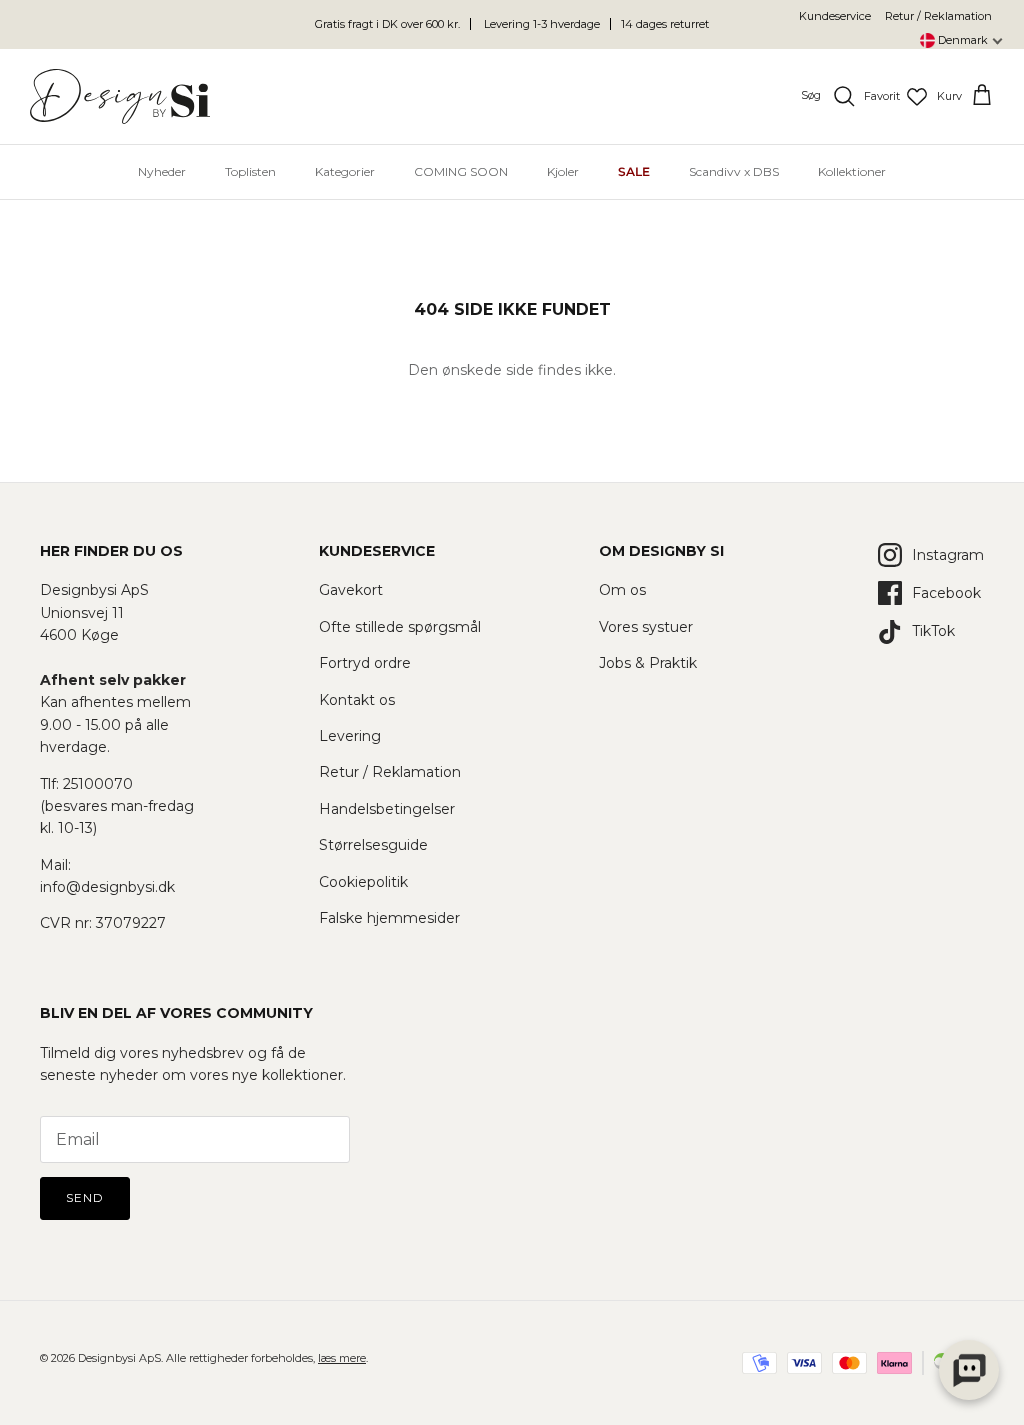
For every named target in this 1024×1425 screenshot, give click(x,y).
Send (85, 1197)
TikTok (933, 631)
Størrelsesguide (373, 845)
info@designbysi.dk (107, 887)
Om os (622, 590)
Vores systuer (646, 627)
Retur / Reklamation (938, 16)
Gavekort (351, 590)
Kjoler (563, 171)
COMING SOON (461, 171)
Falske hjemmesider (389, 918)
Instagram (948, 555)
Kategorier (345, 171)
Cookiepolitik (363, 882)
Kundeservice (835, 16)
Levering (350, 736)
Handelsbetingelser (387, 809)
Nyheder (162, 171)
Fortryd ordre (365, 663)
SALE (634, 171)
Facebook (946, 593)
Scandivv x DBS (734, 171)
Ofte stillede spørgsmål (400, 627)
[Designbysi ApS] (120, 96)
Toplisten (250, 171)
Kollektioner (852, 171)
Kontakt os (357, 700)
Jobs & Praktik (648, 663)
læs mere (342, 1358)
